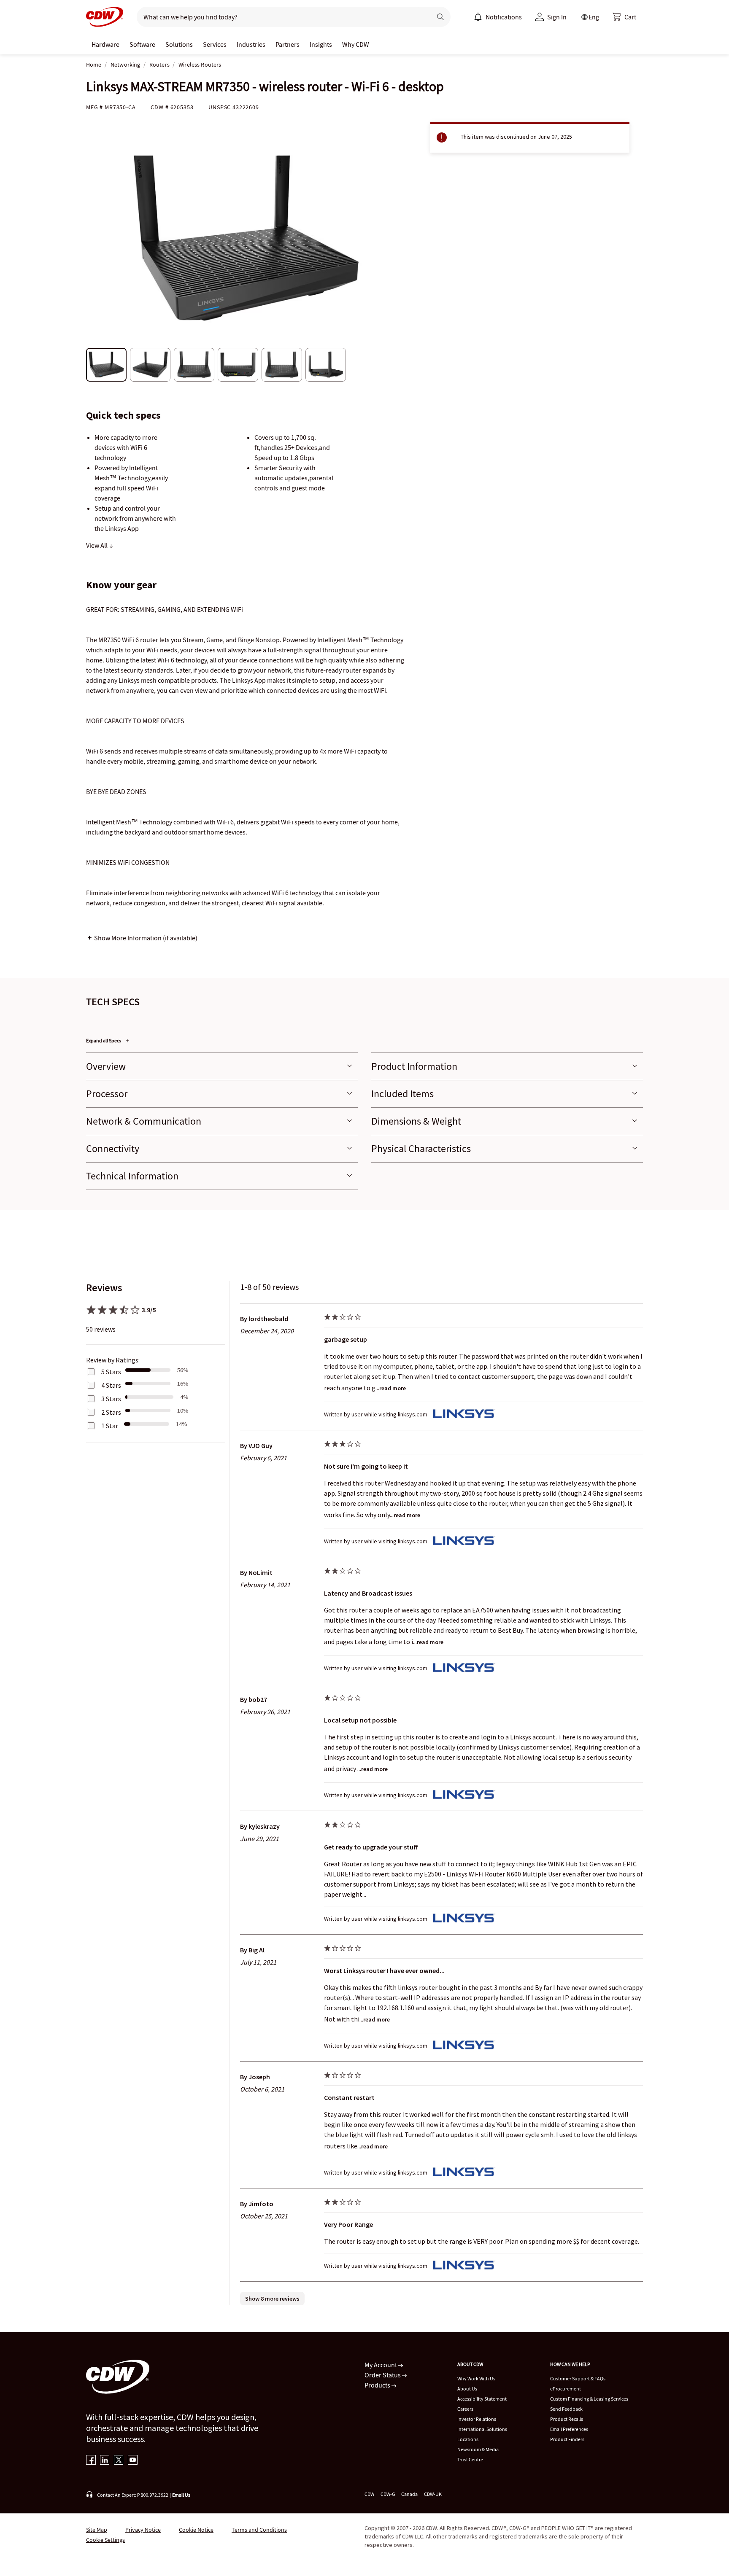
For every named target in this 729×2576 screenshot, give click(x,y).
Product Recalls (567, 2419)
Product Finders (567, 2439)
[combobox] (281, 17)
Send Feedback (566, 2409)
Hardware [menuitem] (105, 44)
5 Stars (111, 1372)
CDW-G (388, 2494)
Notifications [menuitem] (504, 17)
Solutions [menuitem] (179, 44)
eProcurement (566, 2389)
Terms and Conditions (259, 2530)
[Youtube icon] (133, 2461)
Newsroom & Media (478, 2449)
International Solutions (482, 2429)
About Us (467, 2389)
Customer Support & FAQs (578, 2378)
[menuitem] (478, 17)
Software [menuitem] (142, 44)
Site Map (97, 2530)
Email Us (181, 2495)
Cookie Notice (196, 2530)
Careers (465, 2409)
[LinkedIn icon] (105, 2461)
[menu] (498, 17)
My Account (381, 2365)
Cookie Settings (105, 2540)
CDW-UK (433, 2494)
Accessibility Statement (482, 2399)
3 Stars (111, 1399)
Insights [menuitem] (321, 44)
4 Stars (111, 1385)
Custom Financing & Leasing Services (589, 2399)
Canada (409, 2494)
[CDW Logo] (105, 17)
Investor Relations (477, 2419)
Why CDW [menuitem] (356, 44)
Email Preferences (569, 2429)
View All (97, 545)
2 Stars (111, 1412)
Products (378, 2385)
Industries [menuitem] (251, 44)
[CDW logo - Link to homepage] (105, 17)
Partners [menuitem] (288, 44)
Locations (468, 2439)
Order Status (383, 2375)
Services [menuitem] (215, 44)
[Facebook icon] (91, 2461)
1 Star (110, 1426)
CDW (369, 2494)
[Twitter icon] (119, 2461)
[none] (105, 44)
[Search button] (440, 17)
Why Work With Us (476, 2378)
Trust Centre (470, 2459)
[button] (624, 17)
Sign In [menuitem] (557, 17)
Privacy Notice (143, 2530)
